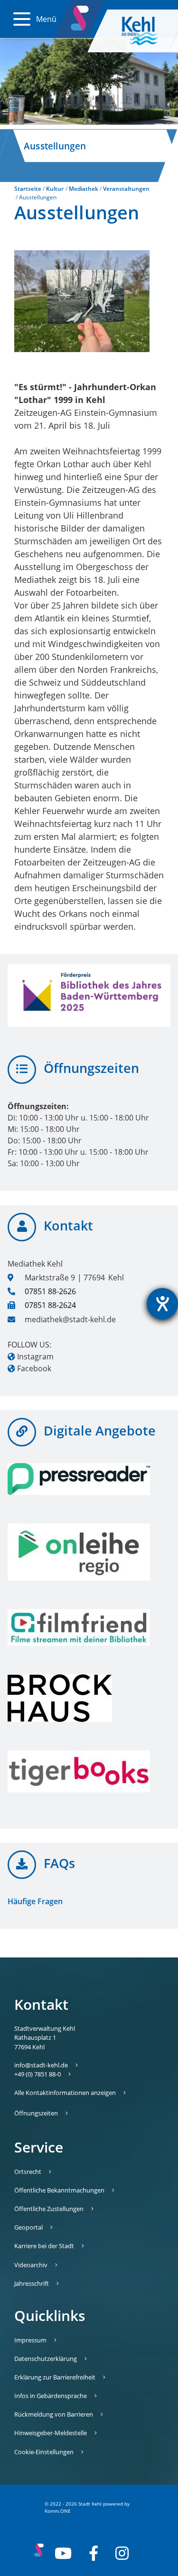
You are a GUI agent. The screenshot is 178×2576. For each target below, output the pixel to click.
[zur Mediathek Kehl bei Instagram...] (122, 2553)
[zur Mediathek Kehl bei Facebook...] (94, 2553)
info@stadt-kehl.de (41, 2065)
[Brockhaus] (79, 1698)
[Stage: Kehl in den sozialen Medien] (81, 16)
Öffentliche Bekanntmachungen (59, 2190)
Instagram (35, 1357)
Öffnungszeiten (36, 2113)
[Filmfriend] (79, 1627)
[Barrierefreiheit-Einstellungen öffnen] (162, 1304)
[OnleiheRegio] (79, 1552)
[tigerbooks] (79, 1771)
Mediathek (84, 189)
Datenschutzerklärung (46, 2359)
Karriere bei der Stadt (44, 2246)
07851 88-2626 (50, 1291)
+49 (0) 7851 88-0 (37, 2074)
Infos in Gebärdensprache (51, 2396)
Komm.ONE (58, 2511)
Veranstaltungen (126, 189)
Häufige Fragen (35, 1901)
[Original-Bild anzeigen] (82, 301)
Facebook (34, 1368)
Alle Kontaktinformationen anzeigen (65, 2093)
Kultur (55, 189)
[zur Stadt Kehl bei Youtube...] (63, 2553)
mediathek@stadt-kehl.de (70, 1319)
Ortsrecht (28, 2172)
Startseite (28, 189)
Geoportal (28, 2227)
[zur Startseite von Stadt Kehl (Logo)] (147, 31)
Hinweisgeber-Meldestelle (51, 2433)
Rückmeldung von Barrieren (54, 2414)
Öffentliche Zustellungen (49, 2209)
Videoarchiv (31, 2265)
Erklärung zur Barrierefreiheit (55, 2377)
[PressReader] (79, 1479)
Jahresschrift (32, 2283)
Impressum (30, 2340)
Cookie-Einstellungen (44, 2452)
